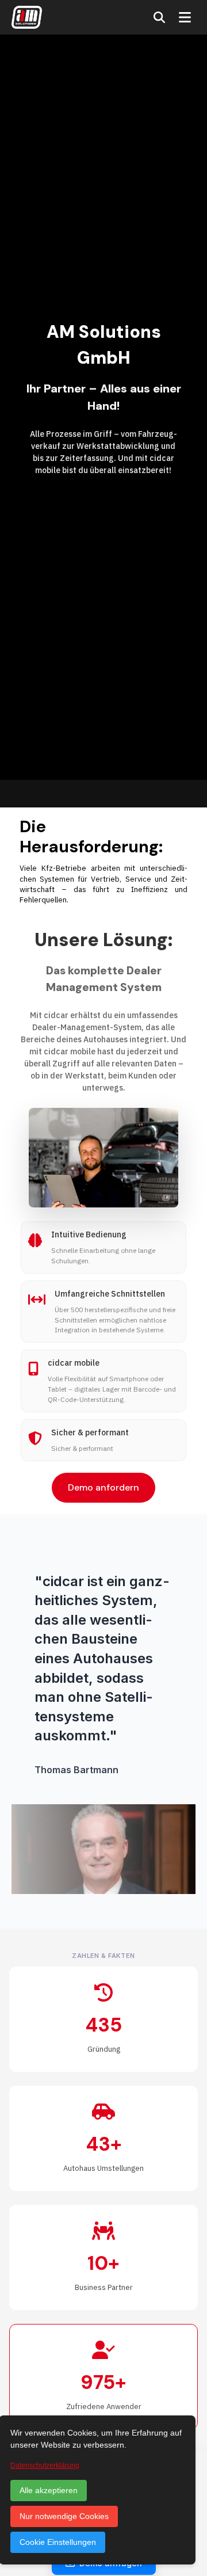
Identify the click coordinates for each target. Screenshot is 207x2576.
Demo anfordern (103, 1487)
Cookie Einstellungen (58, 2542)
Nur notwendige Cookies (64, 2516)
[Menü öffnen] (185, 17)
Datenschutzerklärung (45, 2466)
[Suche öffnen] (159, 17)
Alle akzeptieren (49, 2490)
